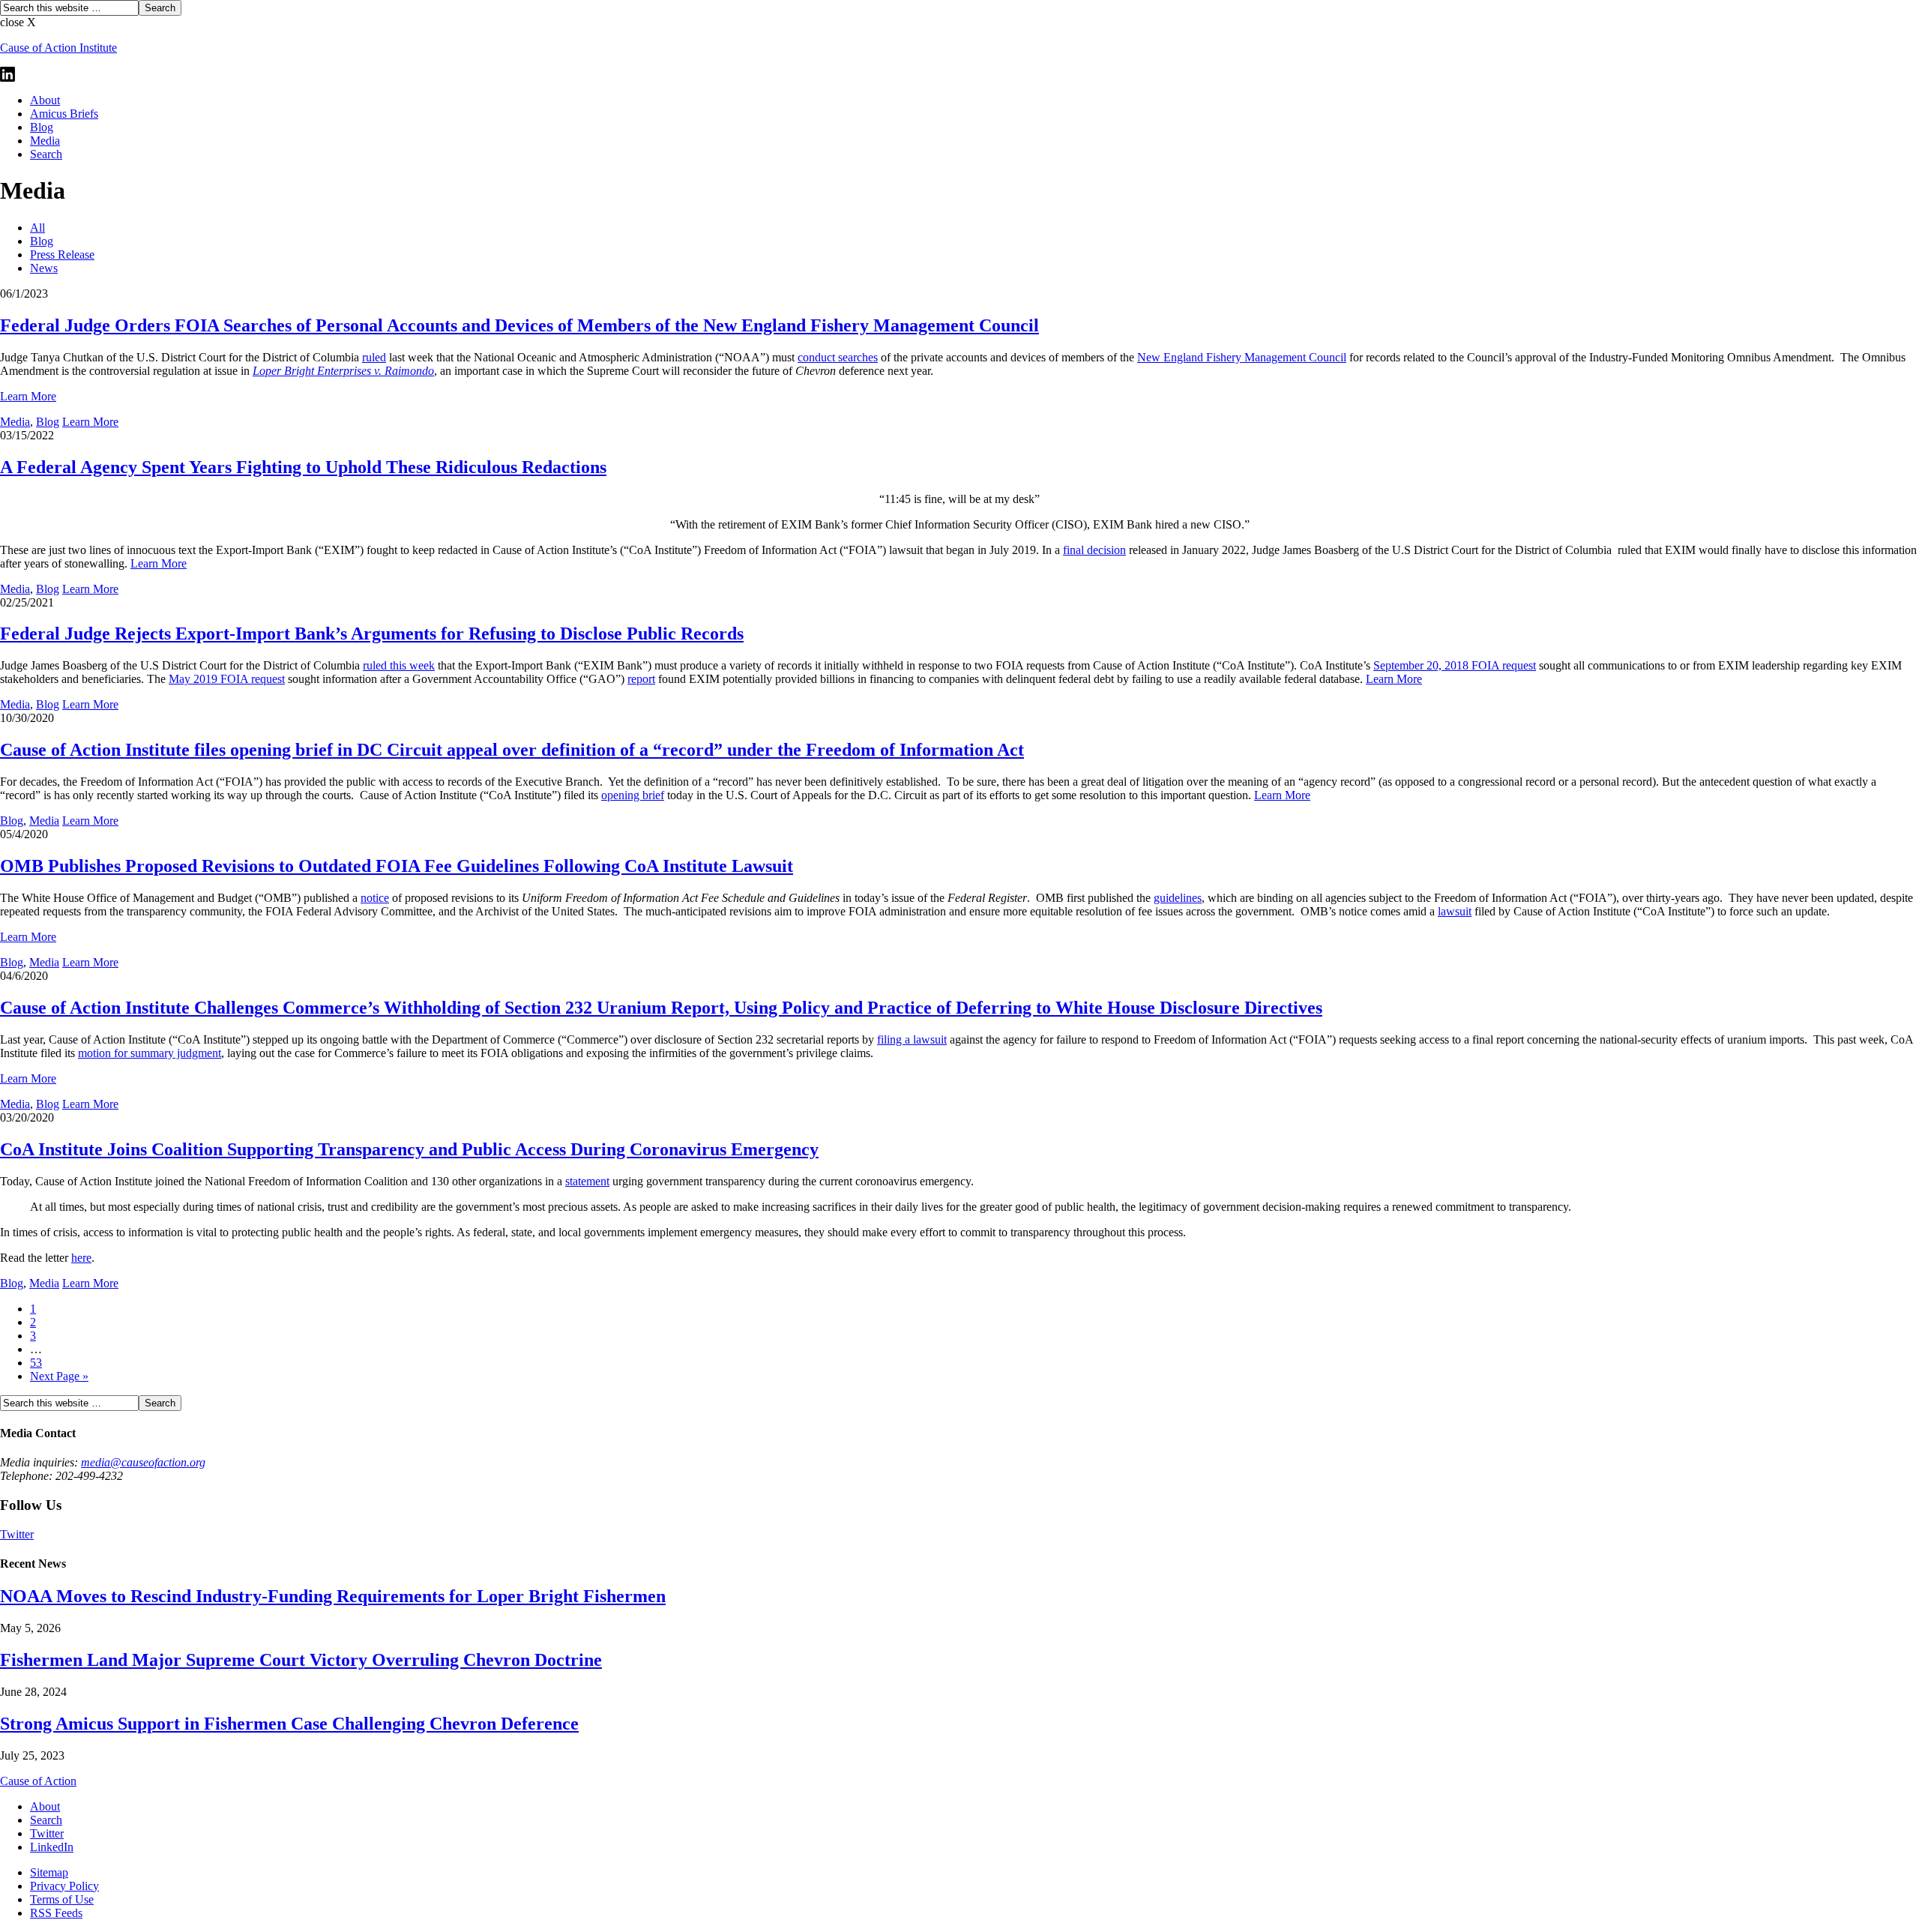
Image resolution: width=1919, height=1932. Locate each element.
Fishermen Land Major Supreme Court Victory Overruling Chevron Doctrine (301, 1660)
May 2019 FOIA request (227, 679)
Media (45, 141)
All (37, 228)
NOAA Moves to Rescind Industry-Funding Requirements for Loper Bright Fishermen (333, 1596)
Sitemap (49, 1872)
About (45, 100)
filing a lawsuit (912, 1039)
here (81, 1258)
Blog (42, 127)
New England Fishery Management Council (1242, 357)
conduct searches (838, 357)
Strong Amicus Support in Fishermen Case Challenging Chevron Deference (289, 1724)
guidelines (1178, 898)
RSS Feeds (56, 1913)
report (641, 679)
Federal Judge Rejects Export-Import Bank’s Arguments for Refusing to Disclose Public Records (372, 634)
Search (46, 154)
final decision (1094, 550)
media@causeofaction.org (143, 1462)
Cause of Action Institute (58, 48)
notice (375, 898)
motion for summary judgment (150, 1053)
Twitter (17, 1534)
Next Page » (59, 1376)
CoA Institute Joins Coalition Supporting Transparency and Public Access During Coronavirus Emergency (409, 1149)
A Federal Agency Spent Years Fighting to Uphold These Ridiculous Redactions (303, 467)
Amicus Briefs (64, 114)
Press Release (62, 255)
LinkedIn (52, 1847)
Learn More (28, 396)
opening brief (633, 795)
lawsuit (1455, 911)
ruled (374, 357)
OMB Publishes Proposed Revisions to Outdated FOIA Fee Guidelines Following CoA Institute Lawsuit (397, 866)
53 (36, 1363)
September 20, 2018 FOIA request (1455, 665)
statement (587, 1181)
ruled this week (399, 665)
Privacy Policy (64, 1886)
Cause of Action (38, 1781)
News (44, 268)
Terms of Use (62, 1899)
